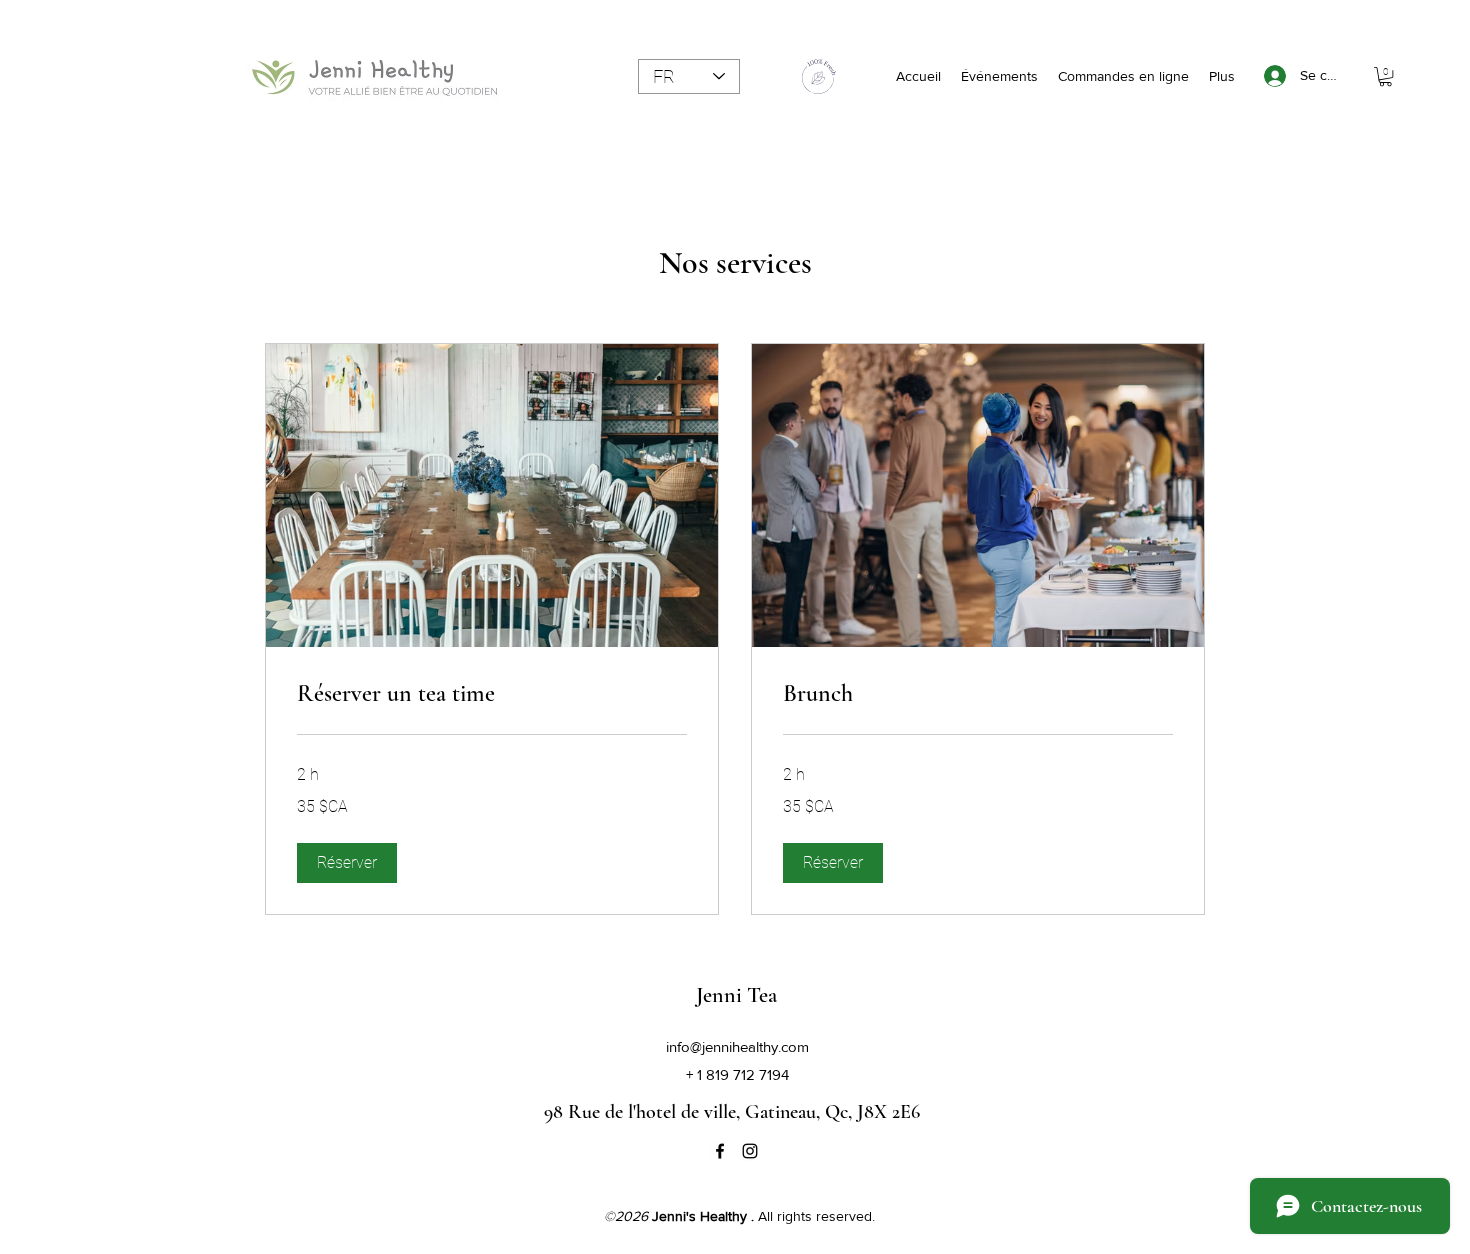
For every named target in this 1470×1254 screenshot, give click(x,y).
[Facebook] (720, 1151)
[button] (1385, 76)
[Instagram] (750, 1151)
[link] (492, 694)
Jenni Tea (736, 995)
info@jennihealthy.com (737, 1046)
